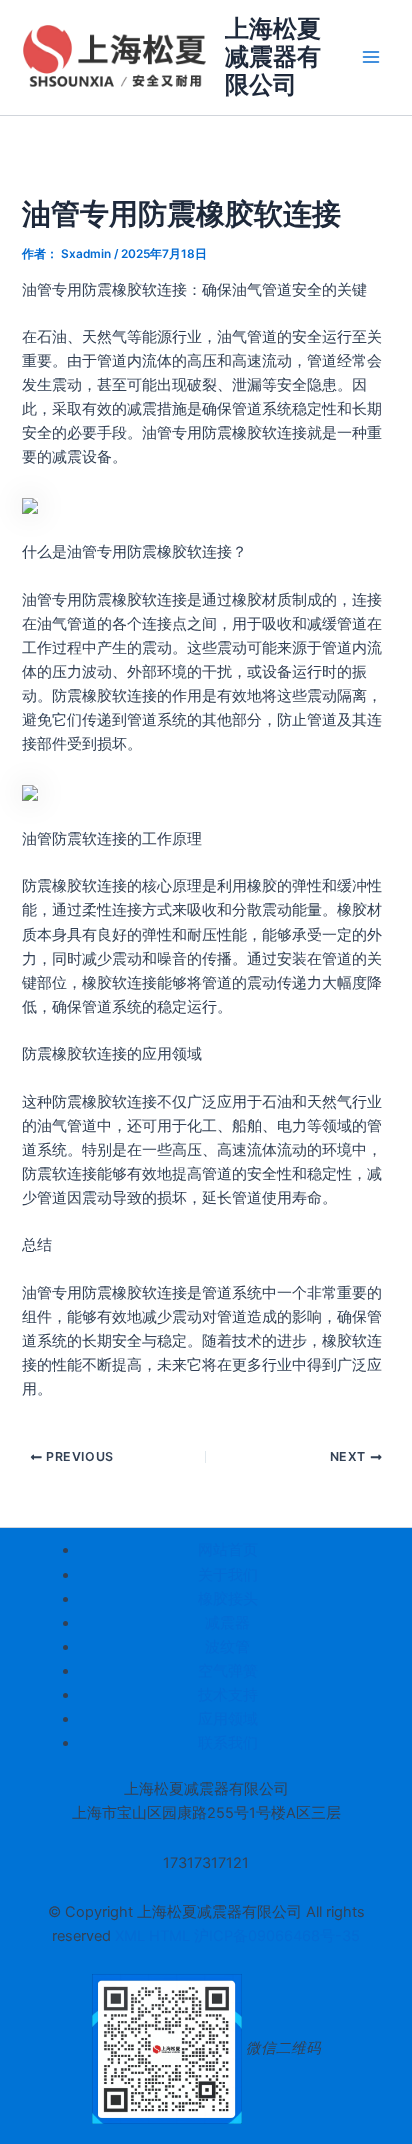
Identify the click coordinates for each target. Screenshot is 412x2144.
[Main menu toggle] (371, 57)
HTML (171, 1936)
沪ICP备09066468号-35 (277, 1936)
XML (132, 1936)
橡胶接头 (228, 1599)
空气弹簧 (228, 1671)
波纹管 (227, 1647)
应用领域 (228, 1719)
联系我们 (228, 1743)
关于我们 (228, 1575)
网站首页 (228, 1550)
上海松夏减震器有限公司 (273, 57)
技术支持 (228, 1695)
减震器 (227, 1623)
